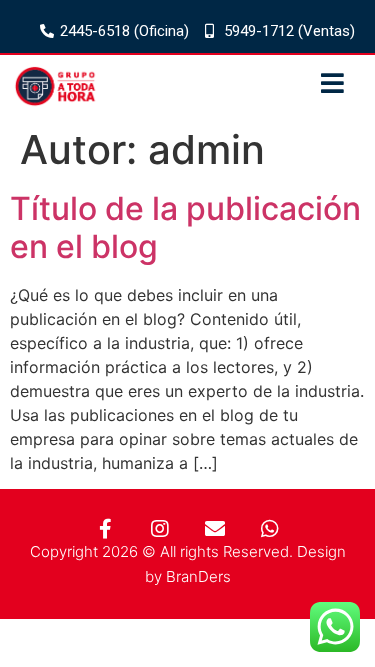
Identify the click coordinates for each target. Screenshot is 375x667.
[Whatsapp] (270, 529)
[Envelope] (215, 529)
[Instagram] (160, 529)
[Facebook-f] (105, 529)
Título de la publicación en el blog (185, 227)
